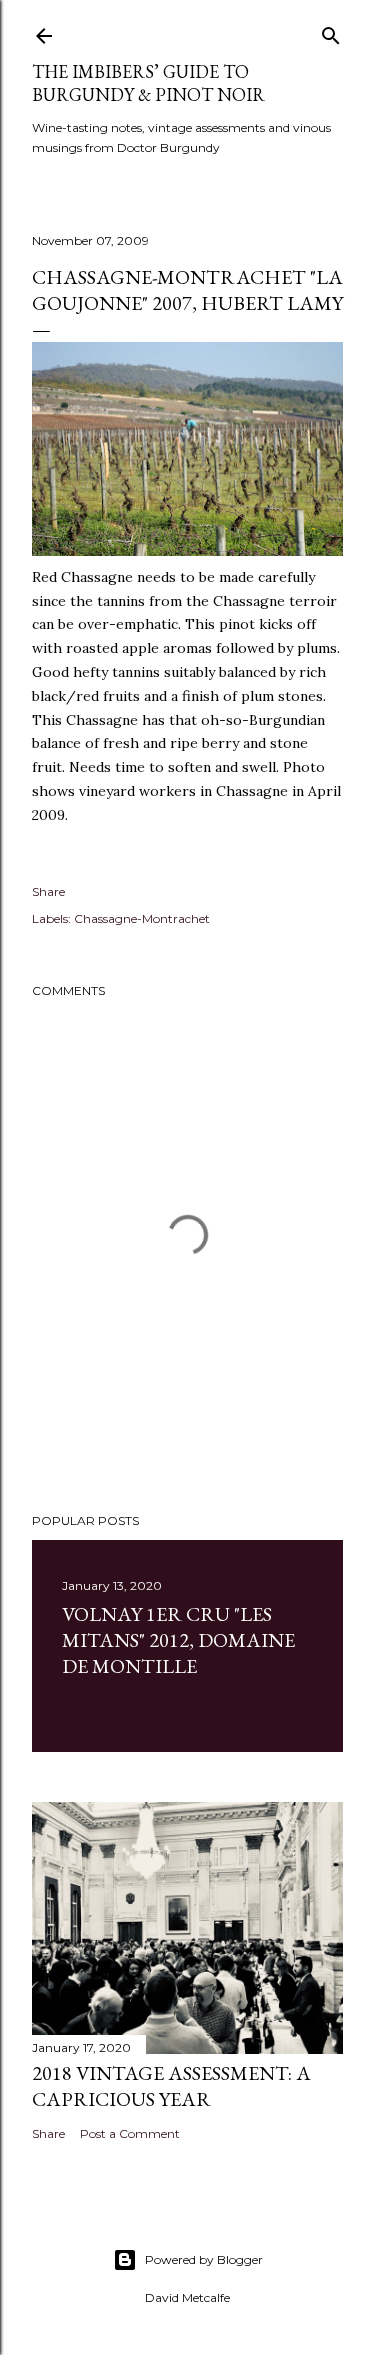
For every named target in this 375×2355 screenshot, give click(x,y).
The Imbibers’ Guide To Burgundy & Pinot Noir (148, 83)
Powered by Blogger (204, 2259)
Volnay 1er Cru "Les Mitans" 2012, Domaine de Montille (178, 1640)
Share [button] (48, 891)
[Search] (331, 31)
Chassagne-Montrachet (142, 918)
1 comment (142, 1700)
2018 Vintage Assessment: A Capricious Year (171, 2086)
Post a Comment (130, 2133)
